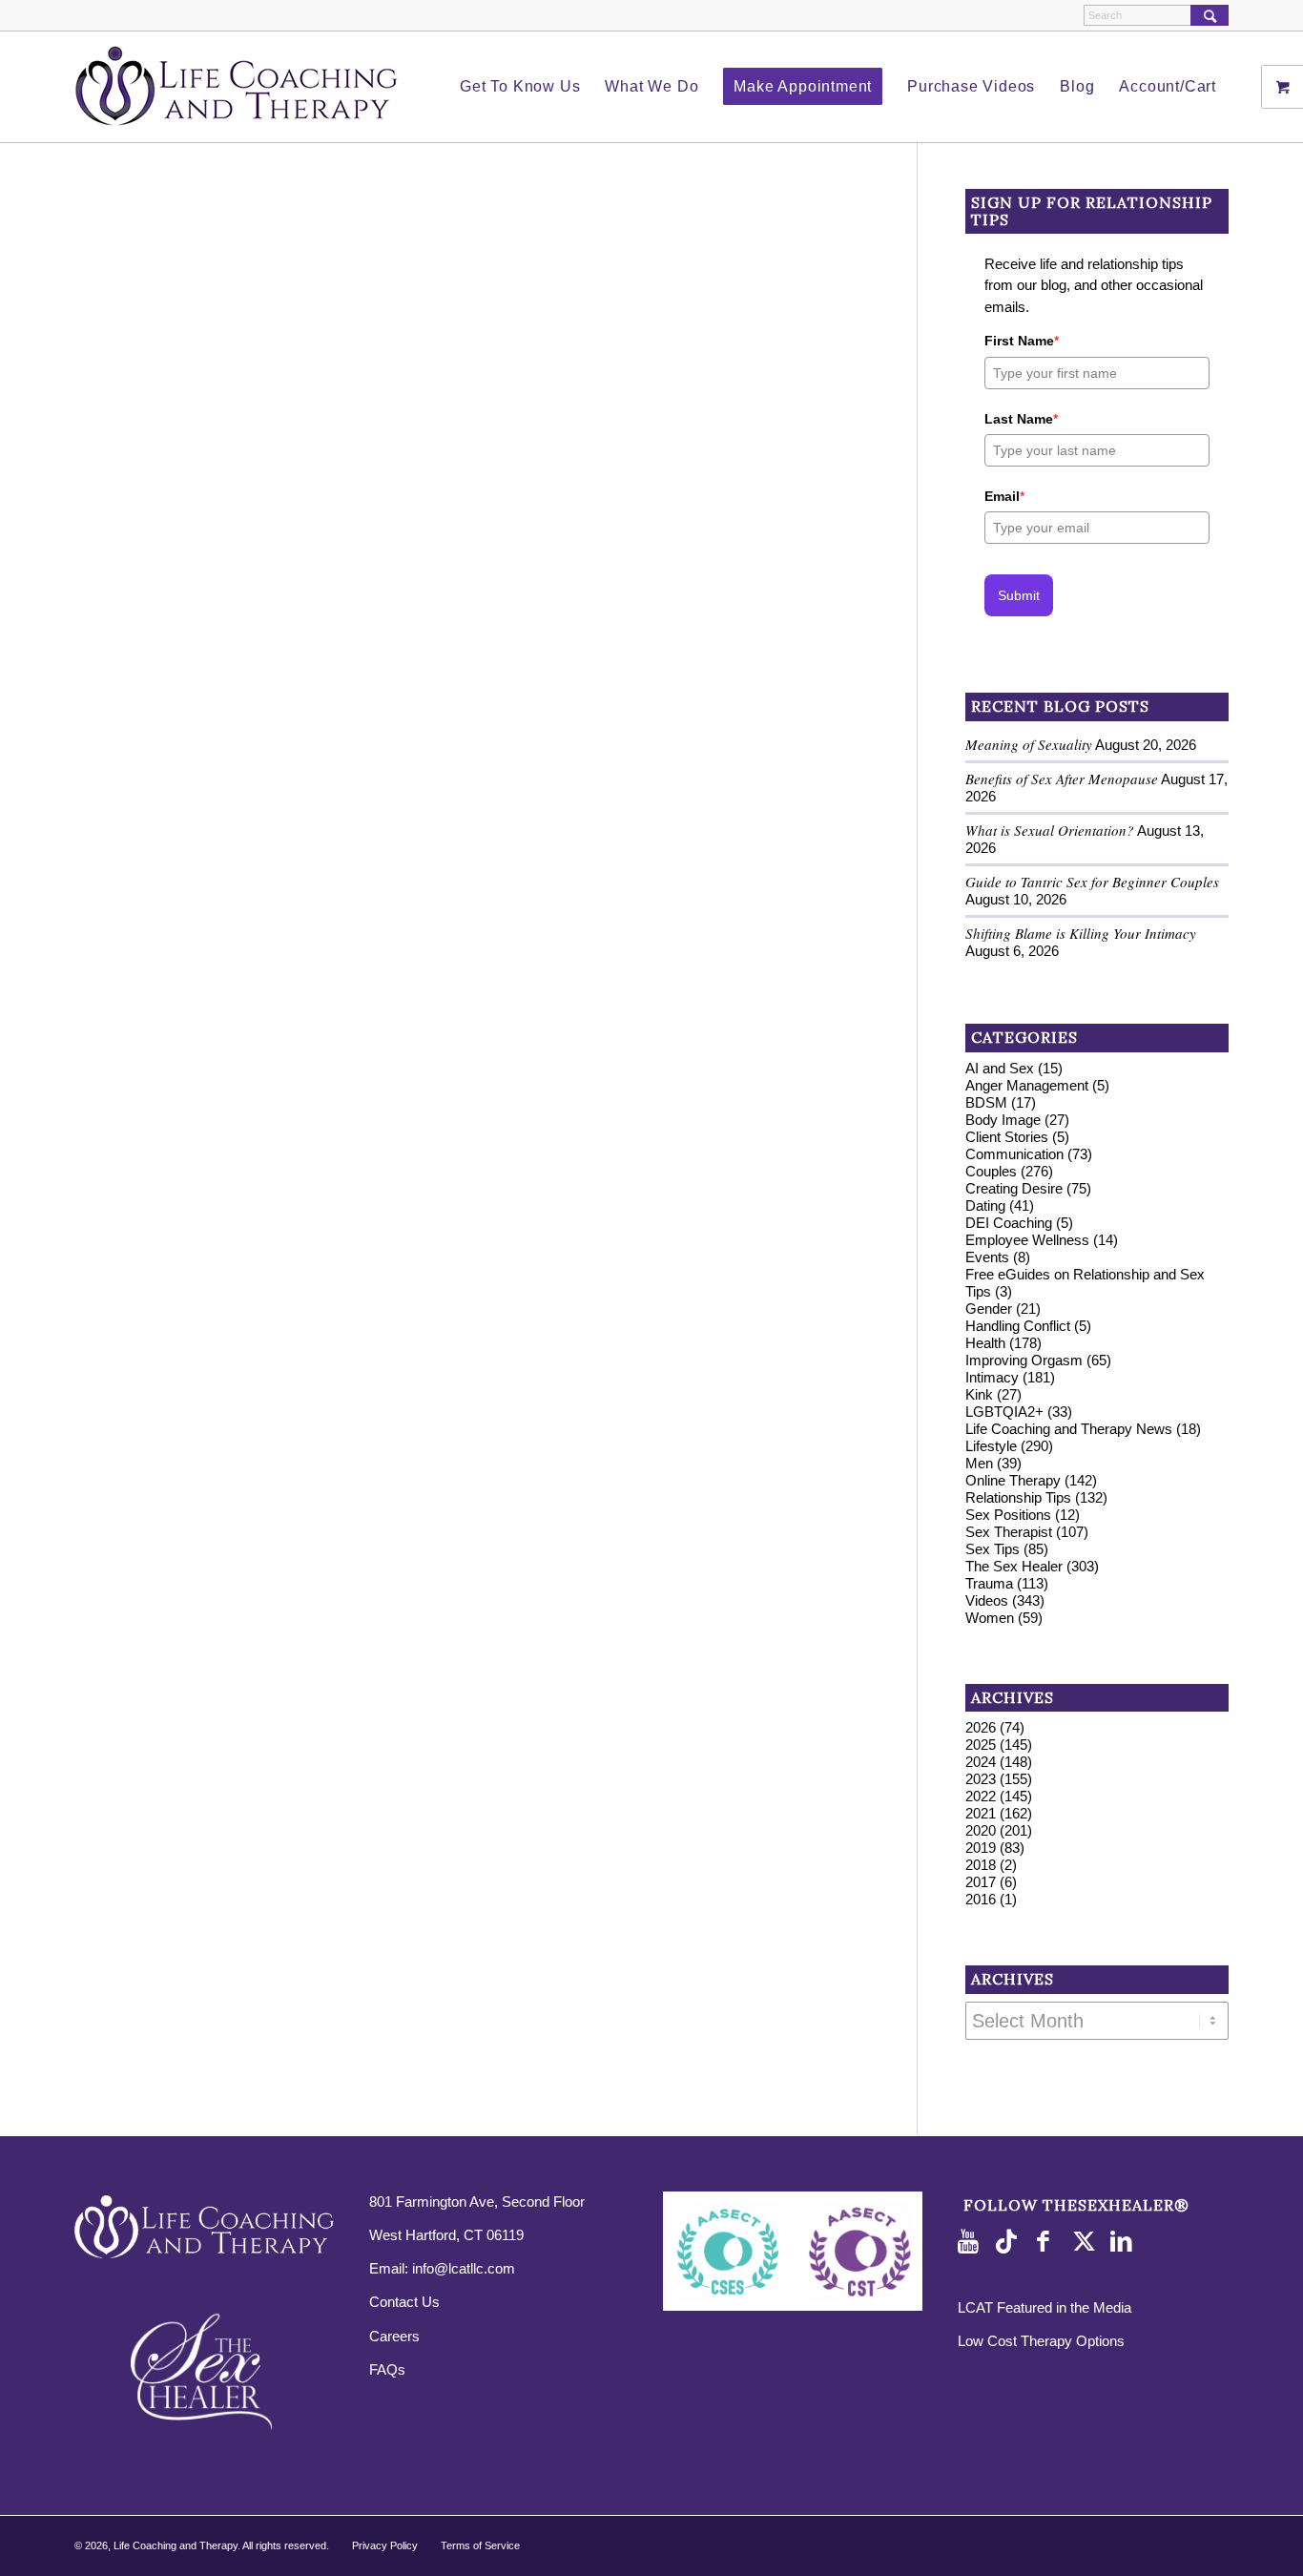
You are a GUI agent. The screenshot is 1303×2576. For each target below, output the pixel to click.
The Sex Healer (1014, 1566)
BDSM (986, 1102)
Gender (989, 1309)
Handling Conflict (1018, 1326)
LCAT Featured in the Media (1044, 2307)
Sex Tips (993, 1549)
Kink (979, 1394)
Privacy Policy (385, 2545)
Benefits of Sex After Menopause (1062, 779)
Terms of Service (480, 2545)
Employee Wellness (1027, 1240)
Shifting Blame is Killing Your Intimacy (1081, 933)
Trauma (989, 1583)
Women (990, 1618)
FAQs (387, 2369)
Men (979, 1463)
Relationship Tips (1018, 1497)
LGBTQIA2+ (1004, 1412)
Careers (394, 2336)
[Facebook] (1048, 2242)
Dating (985, 1205)
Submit (1019, 595)
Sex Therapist (1009, 1532)
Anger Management (1027, 1085)
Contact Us (404, 2302)
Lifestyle (991, 1446)
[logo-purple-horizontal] (237, 87)
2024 (981, 1762)
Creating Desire (1014, 1188)
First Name (1022, 341)
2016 (981, 1899)
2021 (981, 1813)
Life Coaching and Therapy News (1069, 1429)
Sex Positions (1008, 1515)
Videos (987, 1600)
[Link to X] (1086, 2242)
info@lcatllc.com (464, 2268)
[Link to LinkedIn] (1125, 2242)
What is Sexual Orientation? (1050, 830)
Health (985, 1343)
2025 (981, 1745)
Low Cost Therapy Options (1041, 2341)
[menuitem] (520, 87)
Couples (991, 1171)
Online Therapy (1013, 1480)
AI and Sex (1000, 1068)
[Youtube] (972, 2242)
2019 (981, 1848)
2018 (981, 1865)
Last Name (1021, 419)
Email (1004, 496)
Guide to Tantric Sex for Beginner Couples (1092, 882)
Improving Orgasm (1024, 1360)
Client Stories (1007, 1137)
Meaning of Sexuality (1029, 744)
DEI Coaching (1009, 1223)
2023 (981, 1779)
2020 (981, 1830)
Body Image (1003, 1120)
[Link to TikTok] (1010, 2242)
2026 (981, 1727)
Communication (1014, 1154)
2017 (981, 1882)
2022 (981, 1796)
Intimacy (992, 1377)
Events (987, 1257)
